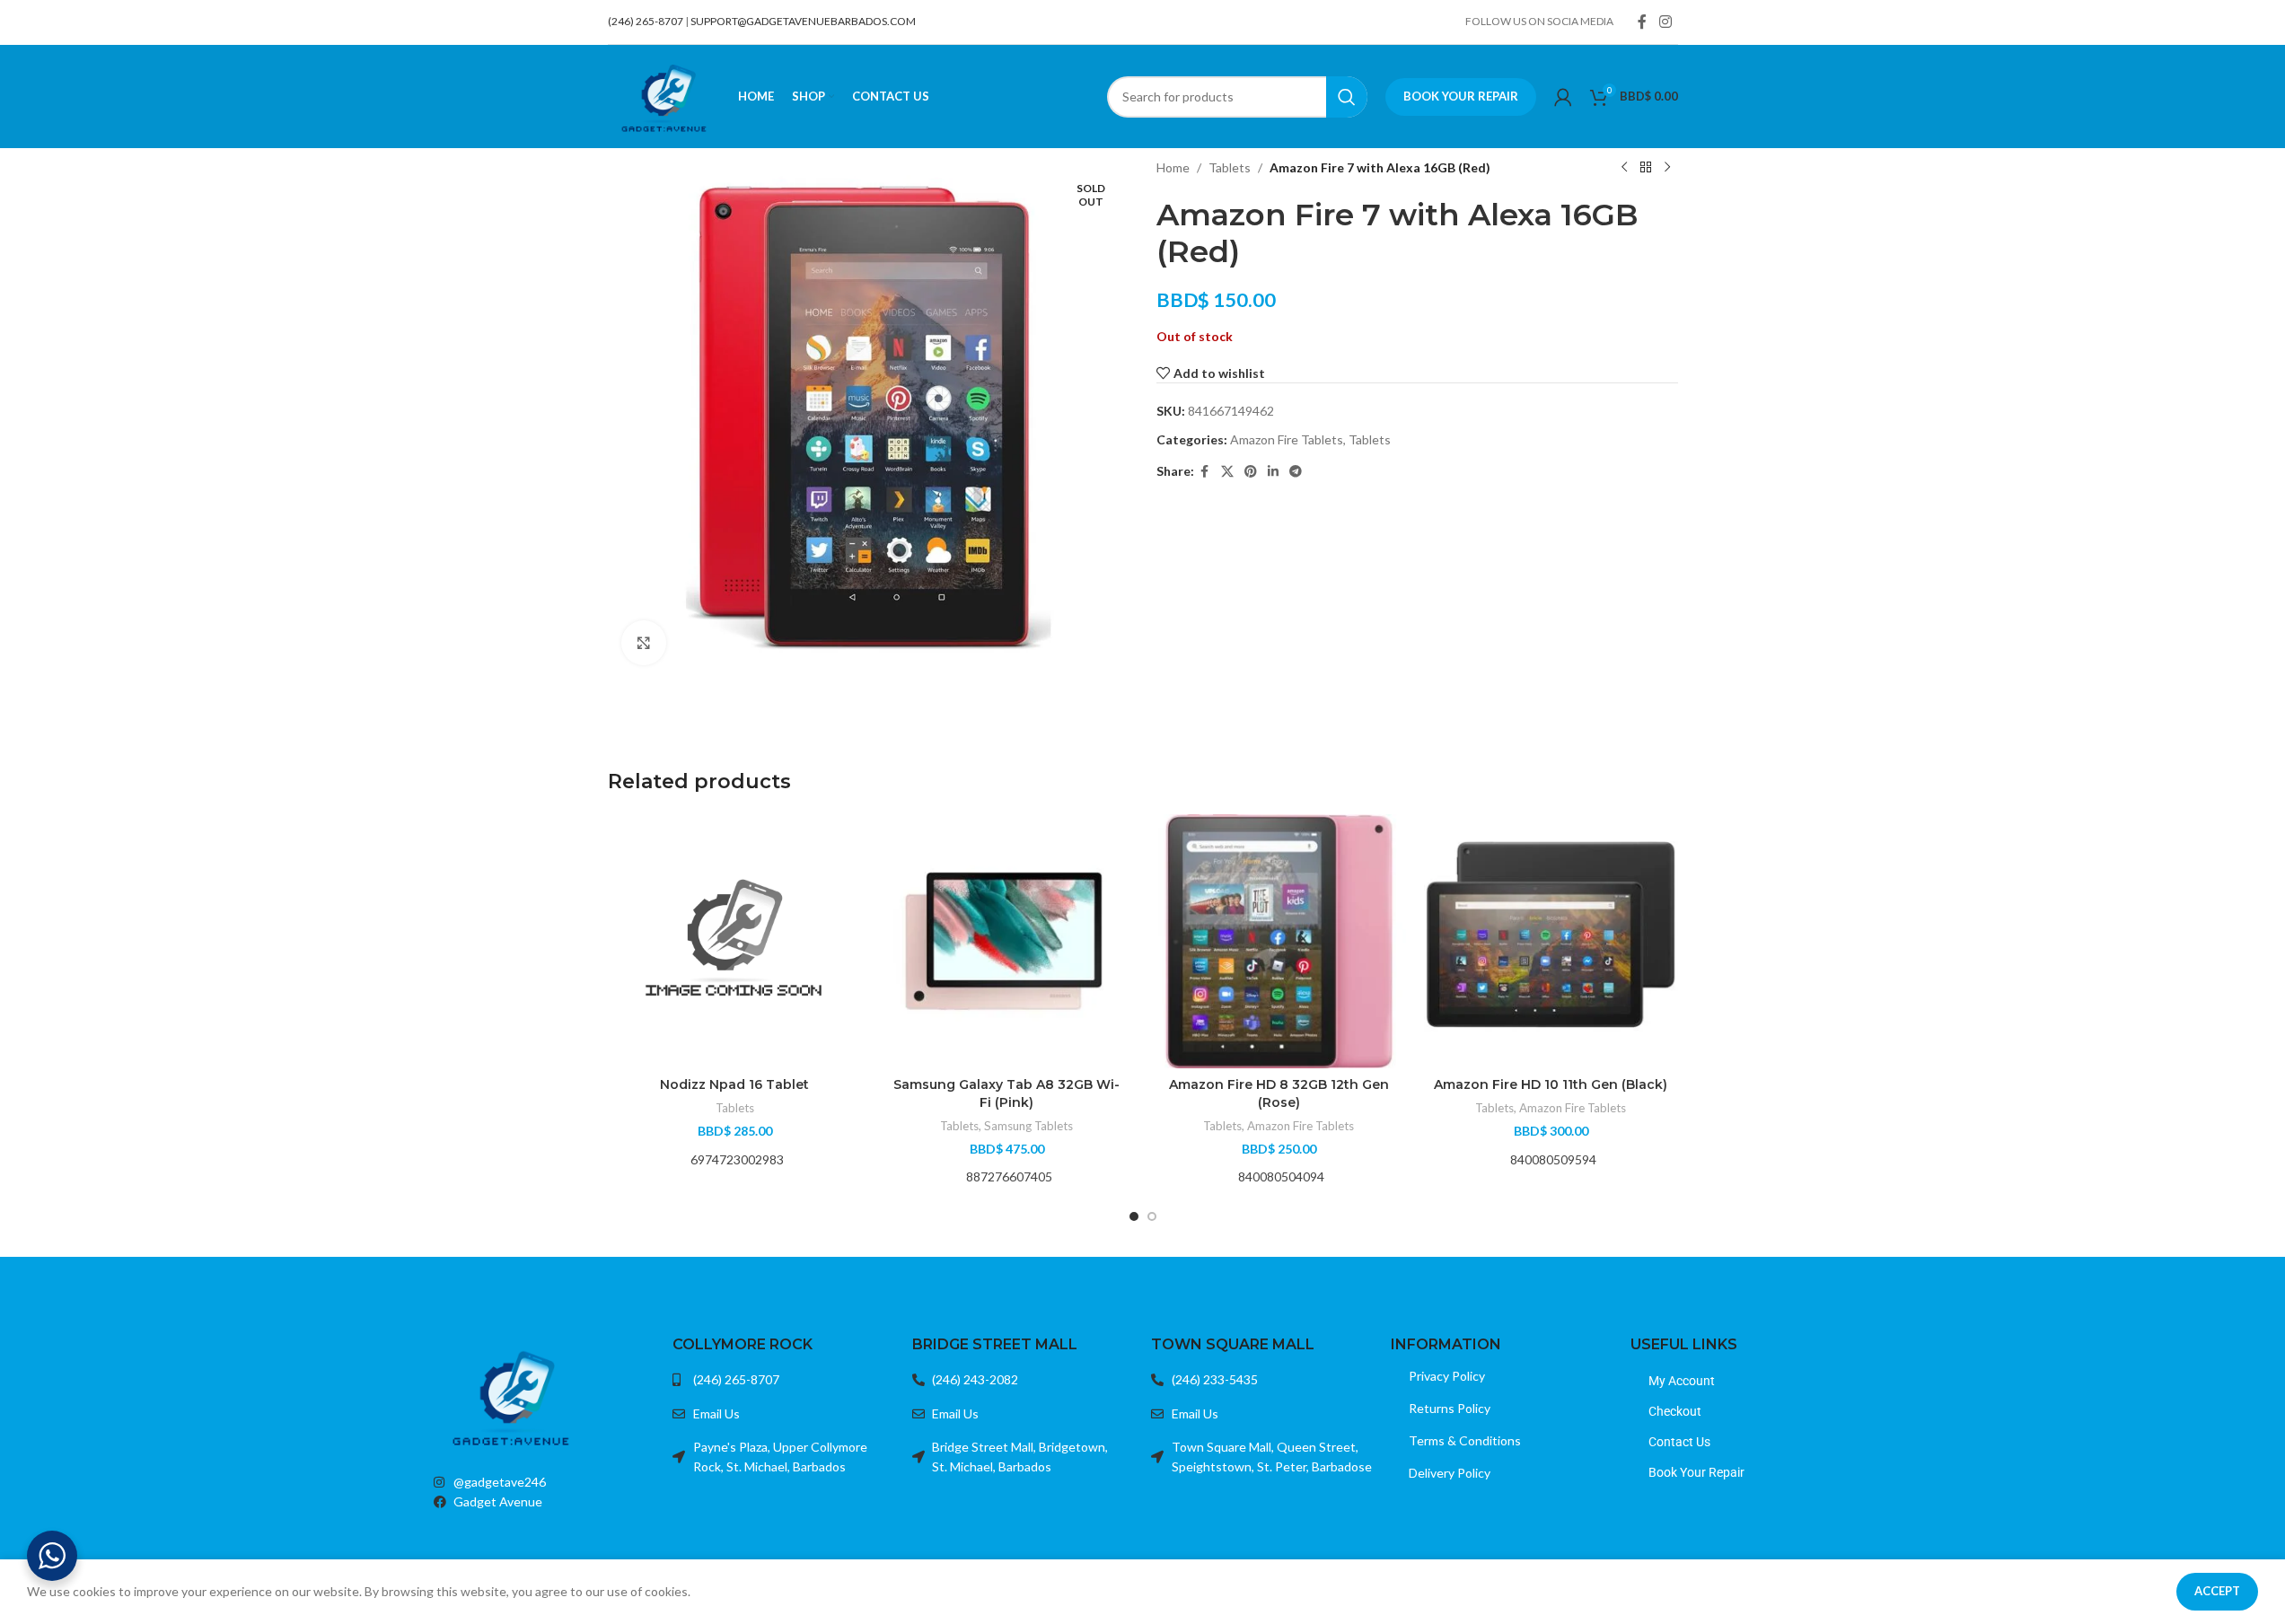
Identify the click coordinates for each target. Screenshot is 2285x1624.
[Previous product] (1624, 168)
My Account (1682, 1381)
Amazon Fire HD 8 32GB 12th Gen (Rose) (1279, 1093)
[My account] (1563, 97)
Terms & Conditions (1465, 1440)
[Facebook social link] (1642, 22)
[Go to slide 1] (1134, 1216)
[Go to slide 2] (1152, 1216)
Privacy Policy (1447, 1376)
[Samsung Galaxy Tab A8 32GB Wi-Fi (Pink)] (1007, 941)
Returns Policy (1450, 1408)
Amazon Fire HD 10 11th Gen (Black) (1551, 1084)
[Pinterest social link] (1251, 472)
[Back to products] (1646, 168)
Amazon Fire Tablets (1287, 439)
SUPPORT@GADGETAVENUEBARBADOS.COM (803, 21)
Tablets (1230, 167)
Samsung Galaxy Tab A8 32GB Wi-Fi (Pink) (1006, 1093)
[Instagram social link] (1665, 22)
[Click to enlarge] (644, 643)
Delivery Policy (1450, 1473)
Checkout (1675, 1411)
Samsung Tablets (1028, 1126)
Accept (2217, 1591)
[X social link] (1227, 472)
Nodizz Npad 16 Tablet (734, 1084)
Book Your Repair (1461, 96)
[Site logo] (664, 95)
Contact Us (1679, 1442)
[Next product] (1667, 168)
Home (1173, 167)
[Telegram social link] (1296, 472)
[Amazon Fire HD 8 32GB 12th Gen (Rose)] (1279, 941)
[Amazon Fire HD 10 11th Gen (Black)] (1551, 941)
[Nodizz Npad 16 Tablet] (735, 941)
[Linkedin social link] (1273, 472)
